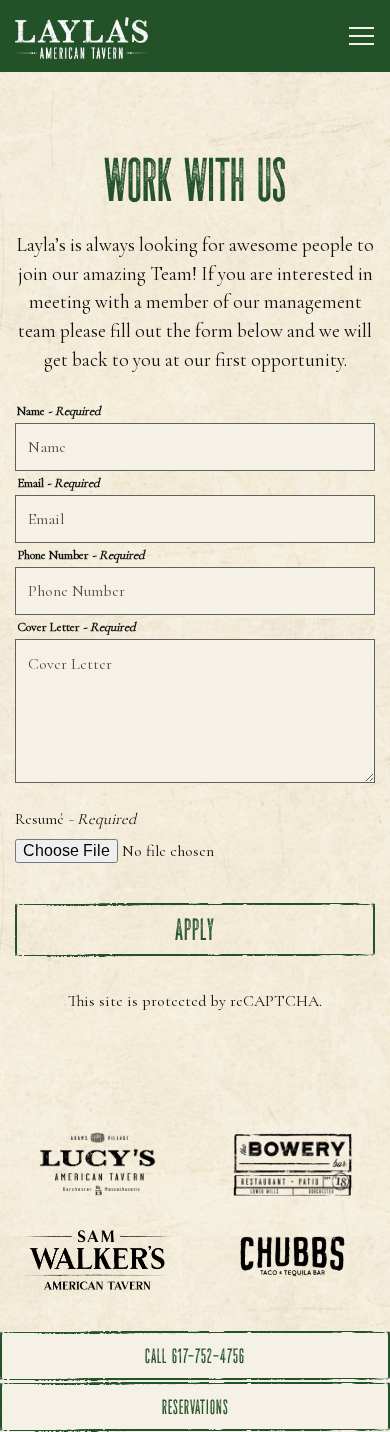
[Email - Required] (195, 519)
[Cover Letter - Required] (195, 711)
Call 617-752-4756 (195, 1356)
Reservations (195, 1407)
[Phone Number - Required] (195, 591)
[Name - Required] (195, 447)
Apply (195, 929)
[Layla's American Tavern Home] (85, 36)
